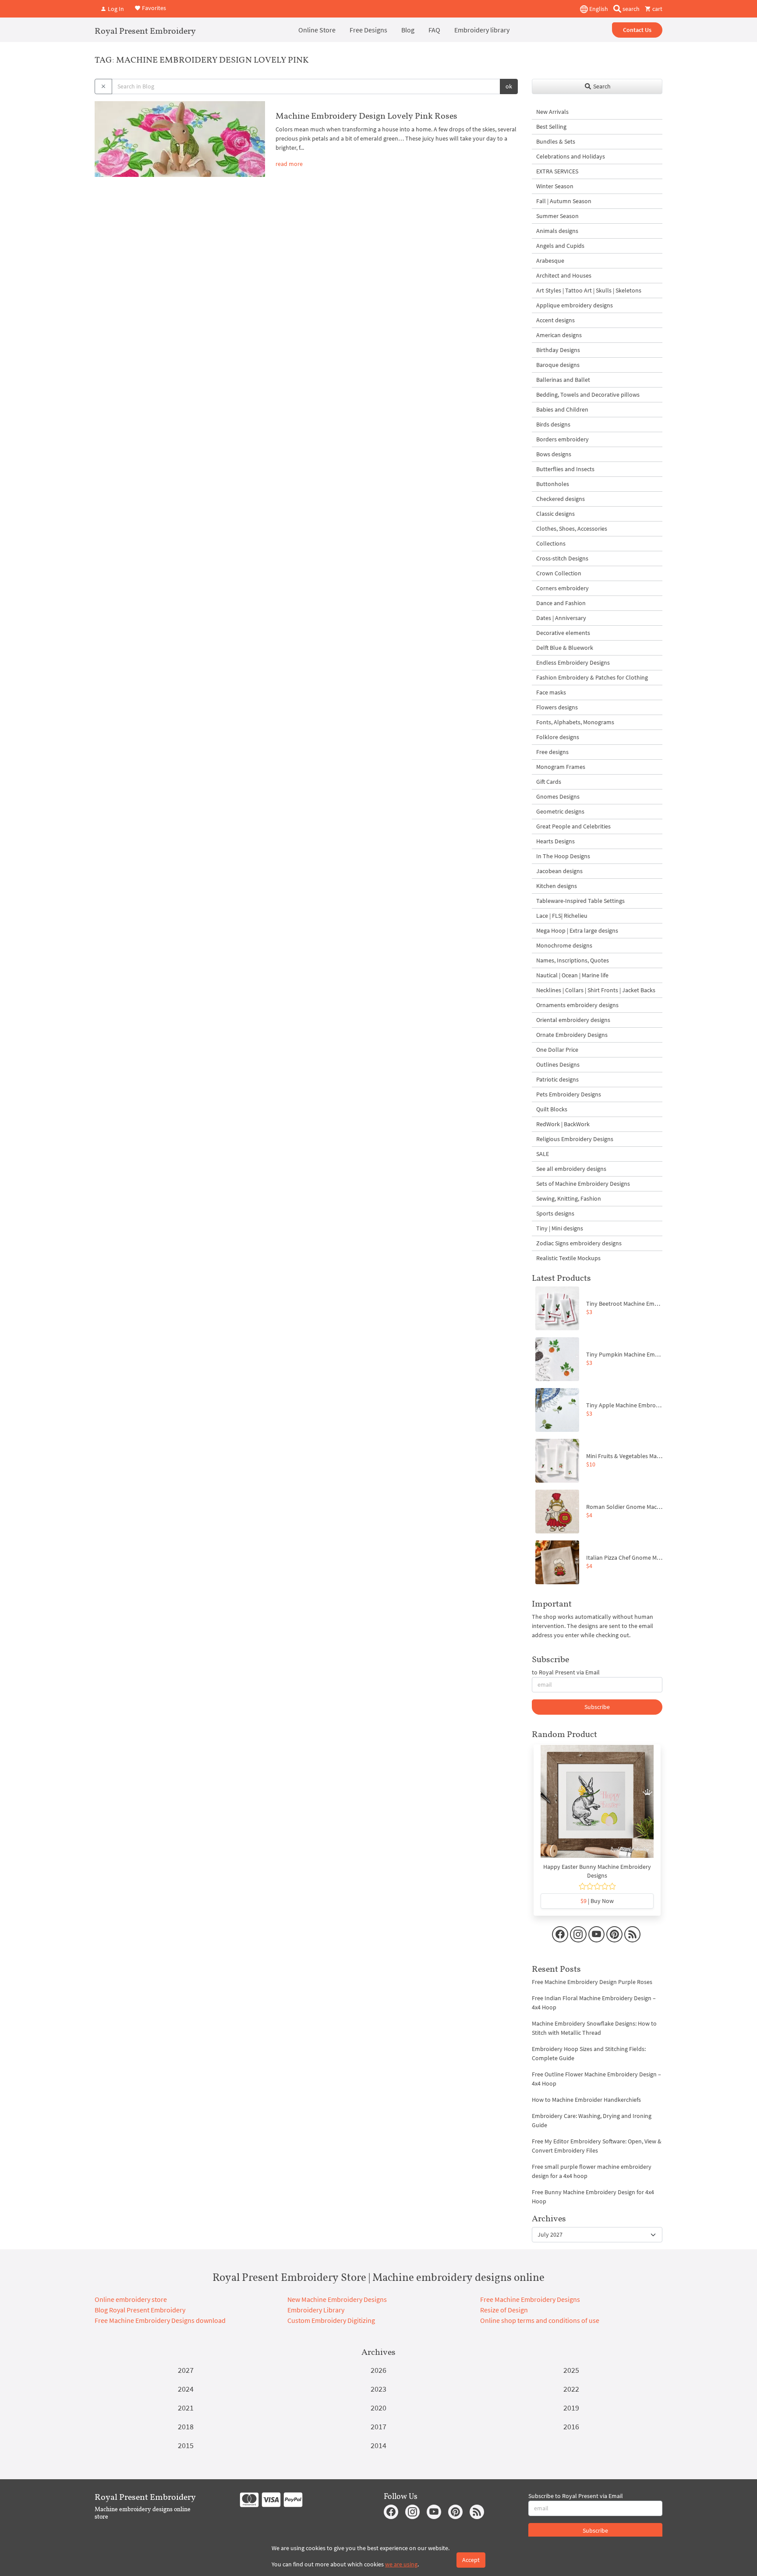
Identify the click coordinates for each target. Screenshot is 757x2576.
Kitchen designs (557, 886)
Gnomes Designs (558, 796)
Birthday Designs (558, 350)
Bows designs (554, 454)
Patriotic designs (557, 1079)
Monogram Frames (561, 767)
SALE (543, 1154)
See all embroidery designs (571, 1169)
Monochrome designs (564, 945)
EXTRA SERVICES (557, 171)
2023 (378, 2389)
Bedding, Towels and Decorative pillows (588, 395)
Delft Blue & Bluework (565, 648)
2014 (378, 2445)
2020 (378, 2408)
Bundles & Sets (556, 141)
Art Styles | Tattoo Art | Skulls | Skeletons (589, 290)
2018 (186, 2426)
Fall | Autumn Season (564, 201)
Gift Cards (549, 782)
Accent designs (555, 320)
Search (601, 86)
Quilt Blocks (552, 1109)
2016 (571, 2426)
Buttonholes (553, 484)
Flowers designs (557, 707)
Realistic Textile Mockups (568, 1258)
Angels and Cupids (560, 246)
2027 (186, 2370)
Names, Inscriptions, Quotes (573, 960)
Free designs (552, 752)
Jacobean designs (559, 871)
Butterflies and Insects (565, 469)
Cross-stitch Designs (562, 558)
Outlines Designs (558, 1064)
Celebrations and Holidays (571, 156)
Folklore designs (558, 737)
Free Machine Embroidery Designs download (160, 2320)
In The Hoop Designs (563, 856)
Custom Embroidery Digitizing (331, 2320)
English (598, 9)
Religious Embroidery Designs (575, 1139)
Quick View (597, 1806)
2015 (186, 2445)
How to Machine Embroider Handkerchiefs (586, 2100)
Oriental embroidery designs (573, 1020)
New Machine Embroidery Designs (337, 2299)
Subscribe (597, 1707)
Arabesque (550, 261)
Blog (408, 30)
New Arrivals (552, 112)
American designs (559, 335)
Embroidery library (482, 30)
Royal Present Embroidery (145, 31)
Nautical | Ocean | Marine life (572, 975)
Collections (551, 543)
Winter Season (555, 186)
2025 (571, 2370)
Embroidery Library (316, 2310)
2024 (186, 2389)
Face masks (551, 692)
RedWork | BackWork (563, 1124)
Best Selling (551, 127)
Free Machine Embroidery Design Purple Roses (592, 1982)
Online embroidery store (131, 2299)
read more (289, 164)
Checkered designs (561, 499)
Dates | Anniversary (561, 618)
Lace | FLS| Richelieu (562, 916)
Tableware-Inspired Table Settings (580, 901)
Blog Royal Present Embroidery (140, 2310)
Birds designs (553, 424)
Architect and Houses (564, 275)
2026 (378, 2370)
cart (657, 9)
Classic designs (555, 514)
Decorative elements (563, 633)
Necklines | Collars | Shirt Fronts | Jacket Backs (596, 990)
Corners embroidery (562, 588)
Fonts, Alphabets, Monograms (575, 722)
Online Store (317, 30)
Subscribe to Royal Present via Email (576, 2496)
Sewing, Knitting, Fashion (569, 1198)
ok (509, 86)
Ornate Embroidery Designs (572, 1035)
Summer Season (557, 216)
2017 (378, 2426)
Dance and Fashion (561, 603)
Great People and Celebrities (573, 826)
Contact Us (637, 30)
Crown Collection (559, 573)
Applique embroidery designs (575, 305)
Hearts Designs (555, 841)
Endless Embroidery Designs (573, 663)
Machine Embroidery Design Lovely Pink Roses (366, 116)
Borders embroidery (562, 439)
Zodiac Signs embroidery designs (579, 1243)
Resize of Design (504, 2310)
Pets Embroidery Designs (569, 1094)
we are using (401, 2564)
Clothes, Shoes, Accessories (572, 529)
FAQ (434, 30)
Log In (115, 9)
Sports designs (555, 1213)
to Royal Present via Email (566, 1672)
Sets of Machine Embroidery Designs (583, 1184)
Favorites (153, 8)
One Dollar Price (557, 1050)
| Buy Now (597, 1901)
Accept (471, 2560)
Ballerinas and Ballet (563, 380)
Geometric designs (560, 811)
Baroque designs (558, 365)
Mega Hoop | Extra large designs (577, 930)
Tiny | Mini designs (560, 1228)
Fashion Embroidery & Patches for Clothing (592, 677)
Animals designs (557, 231)
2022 (571, 2389)
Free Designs (368, 30)
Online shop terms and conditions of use (540, 2320)
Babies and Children (562, 409)
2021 (186, 2408)
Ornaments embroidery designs (577, 1005)
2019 (571, 2408)
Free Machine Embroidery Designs (530, 2299)
